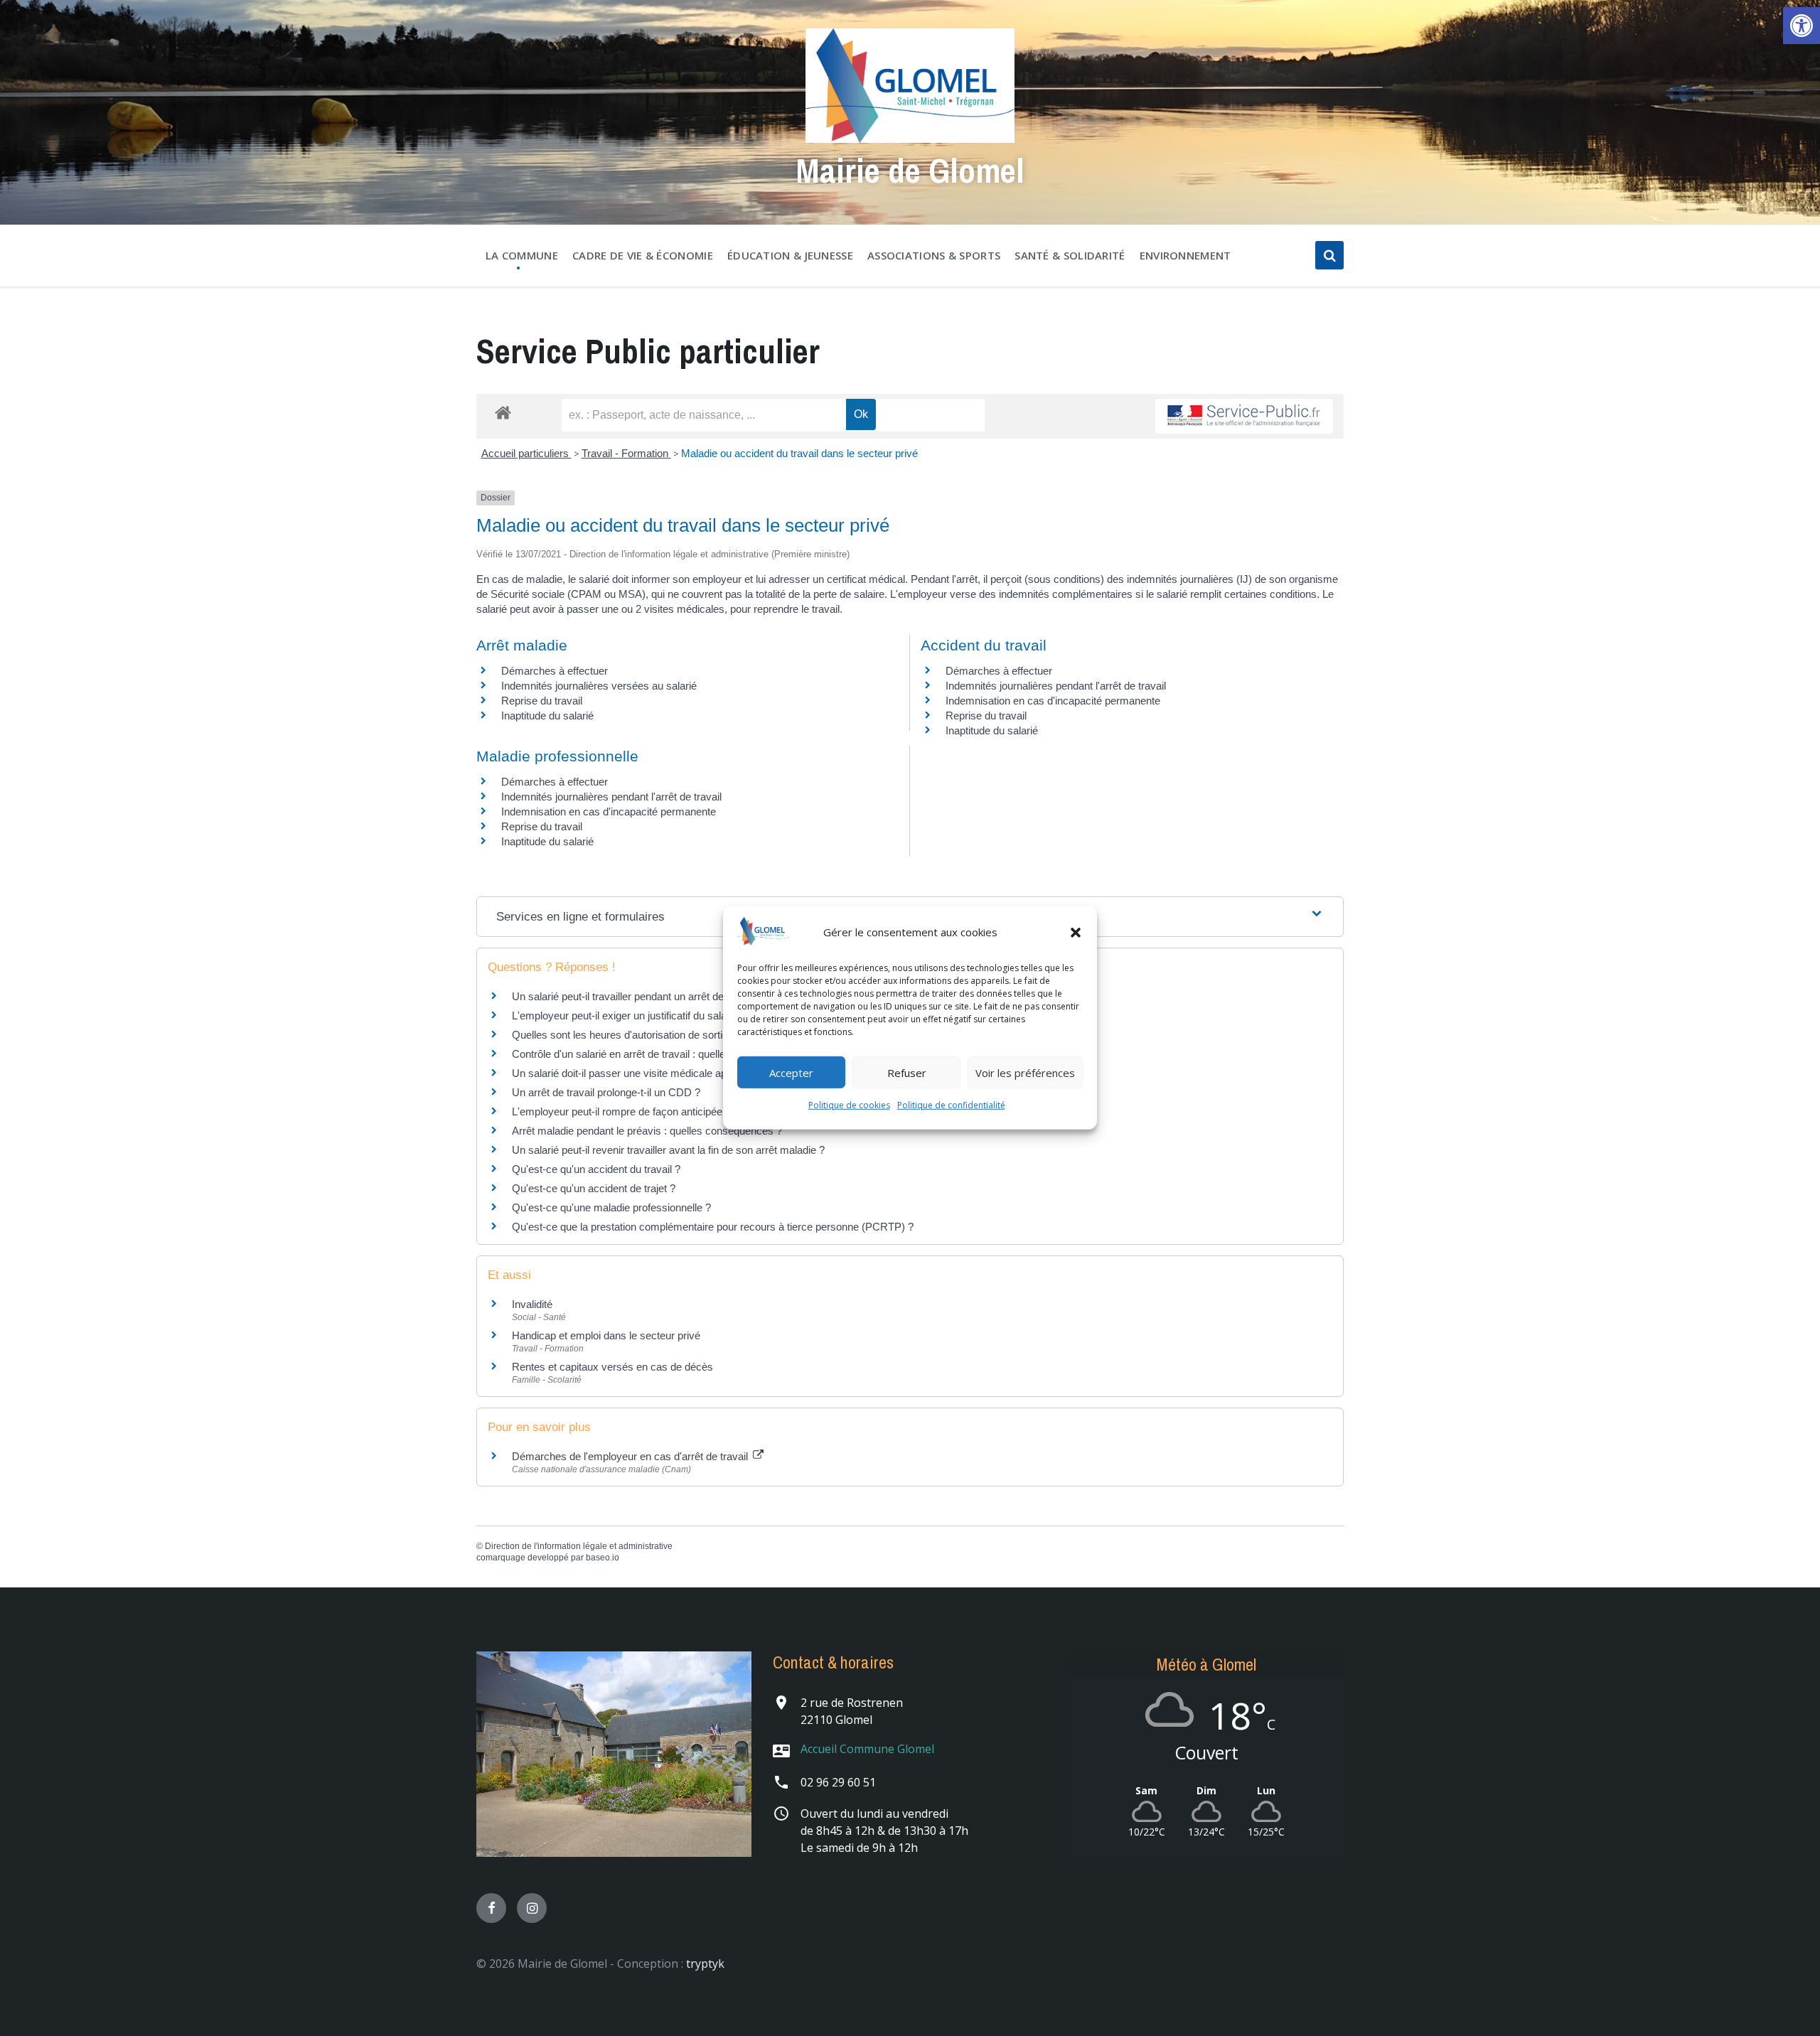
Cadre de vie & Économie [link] (643, 255)
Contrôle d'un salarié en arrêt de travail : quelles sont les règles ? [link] (661, 1054)
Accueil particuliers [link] (526, 453)
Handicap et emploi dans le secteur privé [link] (606, 1335)
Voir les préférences (1025, 1073)
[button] (1076, 932)
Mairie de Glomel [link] (910, 170)
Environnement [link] (1185, 255)
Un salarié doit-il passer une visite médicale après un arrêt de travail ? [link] (673, 1073)
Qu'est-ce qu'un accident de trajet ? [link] (594, 1188)
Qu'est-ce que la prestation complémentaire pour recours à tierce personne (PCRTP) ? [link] (713, 1227)
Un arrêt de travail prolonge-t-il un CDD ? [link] (606, 1092)
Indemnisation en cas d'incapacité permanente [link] (1053, 701)
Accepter (791, 1073)
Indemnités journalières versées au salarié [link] (599, 686)
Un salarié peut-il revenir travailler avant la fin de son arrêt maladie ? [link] (668, 1150)
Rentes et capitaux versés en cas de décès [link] (612, 1367)
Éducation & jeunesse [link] (790, 255)
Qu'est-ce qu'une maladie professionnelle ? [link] (611, 1207)
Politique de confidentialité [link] (951, 1105)
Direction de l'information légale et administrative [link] (579, 1546)
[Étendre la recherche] (1329, 255)
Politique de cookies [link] (849, 1105)
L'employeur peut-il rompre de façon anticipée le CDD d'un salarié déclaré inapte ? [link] (701, 1111)
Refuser (907, 1073)
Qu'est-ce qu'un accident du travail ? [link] (596, 1169)
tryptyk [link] (705, 1963)
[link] (1802, 26)
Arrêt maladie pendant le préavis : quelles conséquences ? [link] (647, 1131)
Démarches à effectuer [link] (555, 671)
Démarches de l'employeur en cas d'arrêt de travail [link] (631, 1456)
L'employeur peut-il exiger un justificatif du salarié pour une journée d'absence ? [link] (695, 1016)
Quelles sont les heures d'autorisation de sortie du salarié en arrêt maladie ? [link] (687, 1035)
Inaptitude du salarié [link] (547, 716)
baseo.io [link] (603, 1558)
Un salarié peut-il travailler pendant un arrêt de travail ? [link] (637, 996)
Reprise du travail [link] (542, 701)
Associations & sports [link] (934, 255)
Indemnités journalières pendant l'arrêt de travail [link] (1056, 686)
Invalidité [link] (532, 1304)
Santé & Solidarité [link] (1070, 255)
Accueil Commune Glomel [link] (867, 1749)
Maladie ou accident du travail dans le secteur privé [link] (799, 453)
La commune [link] (522, 255)
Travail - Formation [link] (626, 453)
